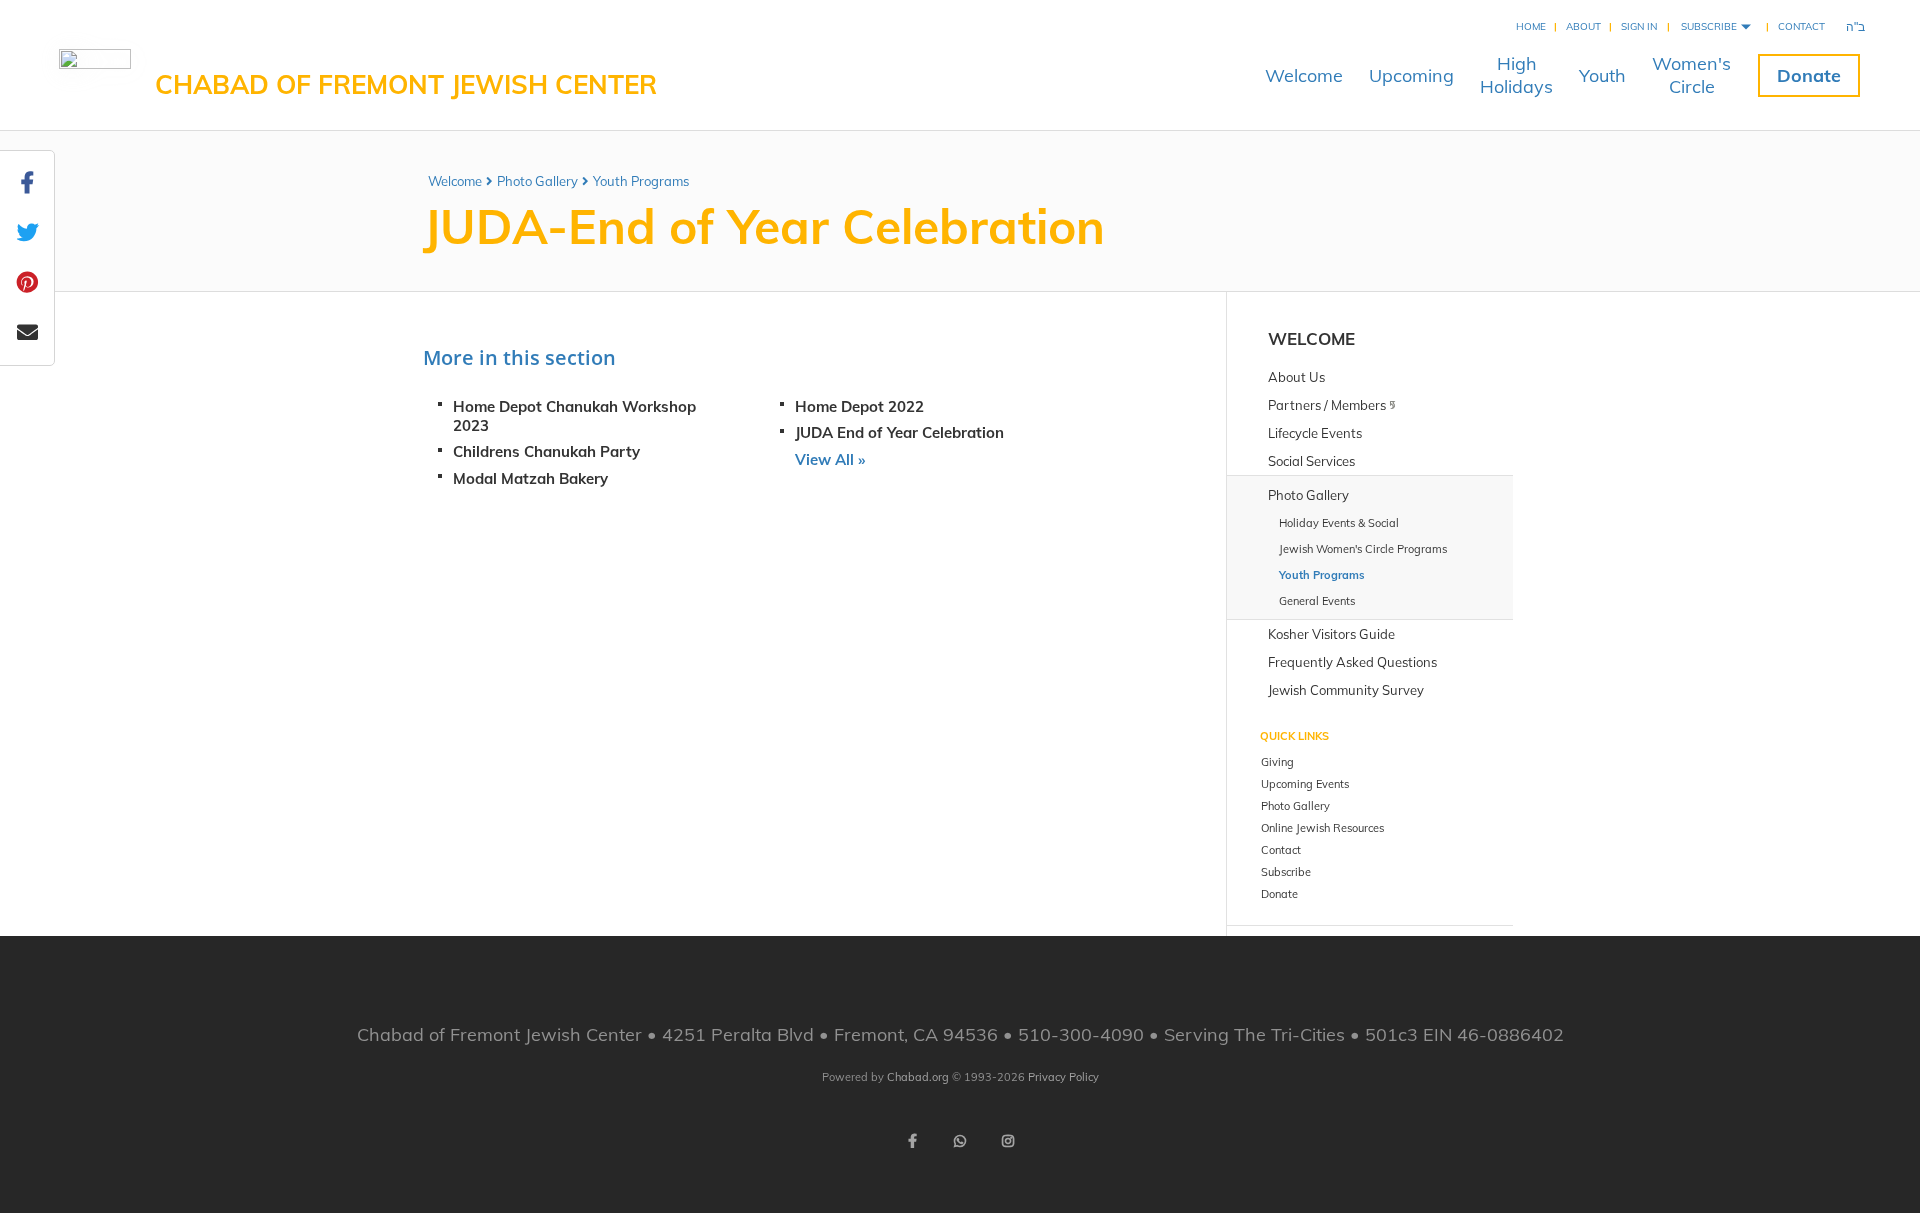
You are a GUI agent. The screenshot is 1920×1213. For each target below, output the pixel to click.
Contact (1801, 26)
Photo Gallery (537, 181)
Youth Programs (641, 181)
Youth (1602, 75)
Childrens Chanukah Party (546, 451)
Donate (1809, 75)
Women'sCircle (1691, 75)
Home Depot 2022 (859, 406)
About (1583, 26)
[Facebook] (912, 1141)
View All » (830, 459)
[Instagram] (1008, 1141)
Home (1531, 26)
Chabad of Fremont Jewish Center (406, 84)
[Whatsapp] (960, 1141)
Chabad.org (918, 1077)
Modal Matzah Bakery (530, 478)
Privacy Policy (1063, 1077)
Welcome (1304, 75)
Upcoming (1411, 75)
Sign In (1639, 26)
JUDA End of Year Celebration (899, 432)
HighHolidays (1516, 75)
